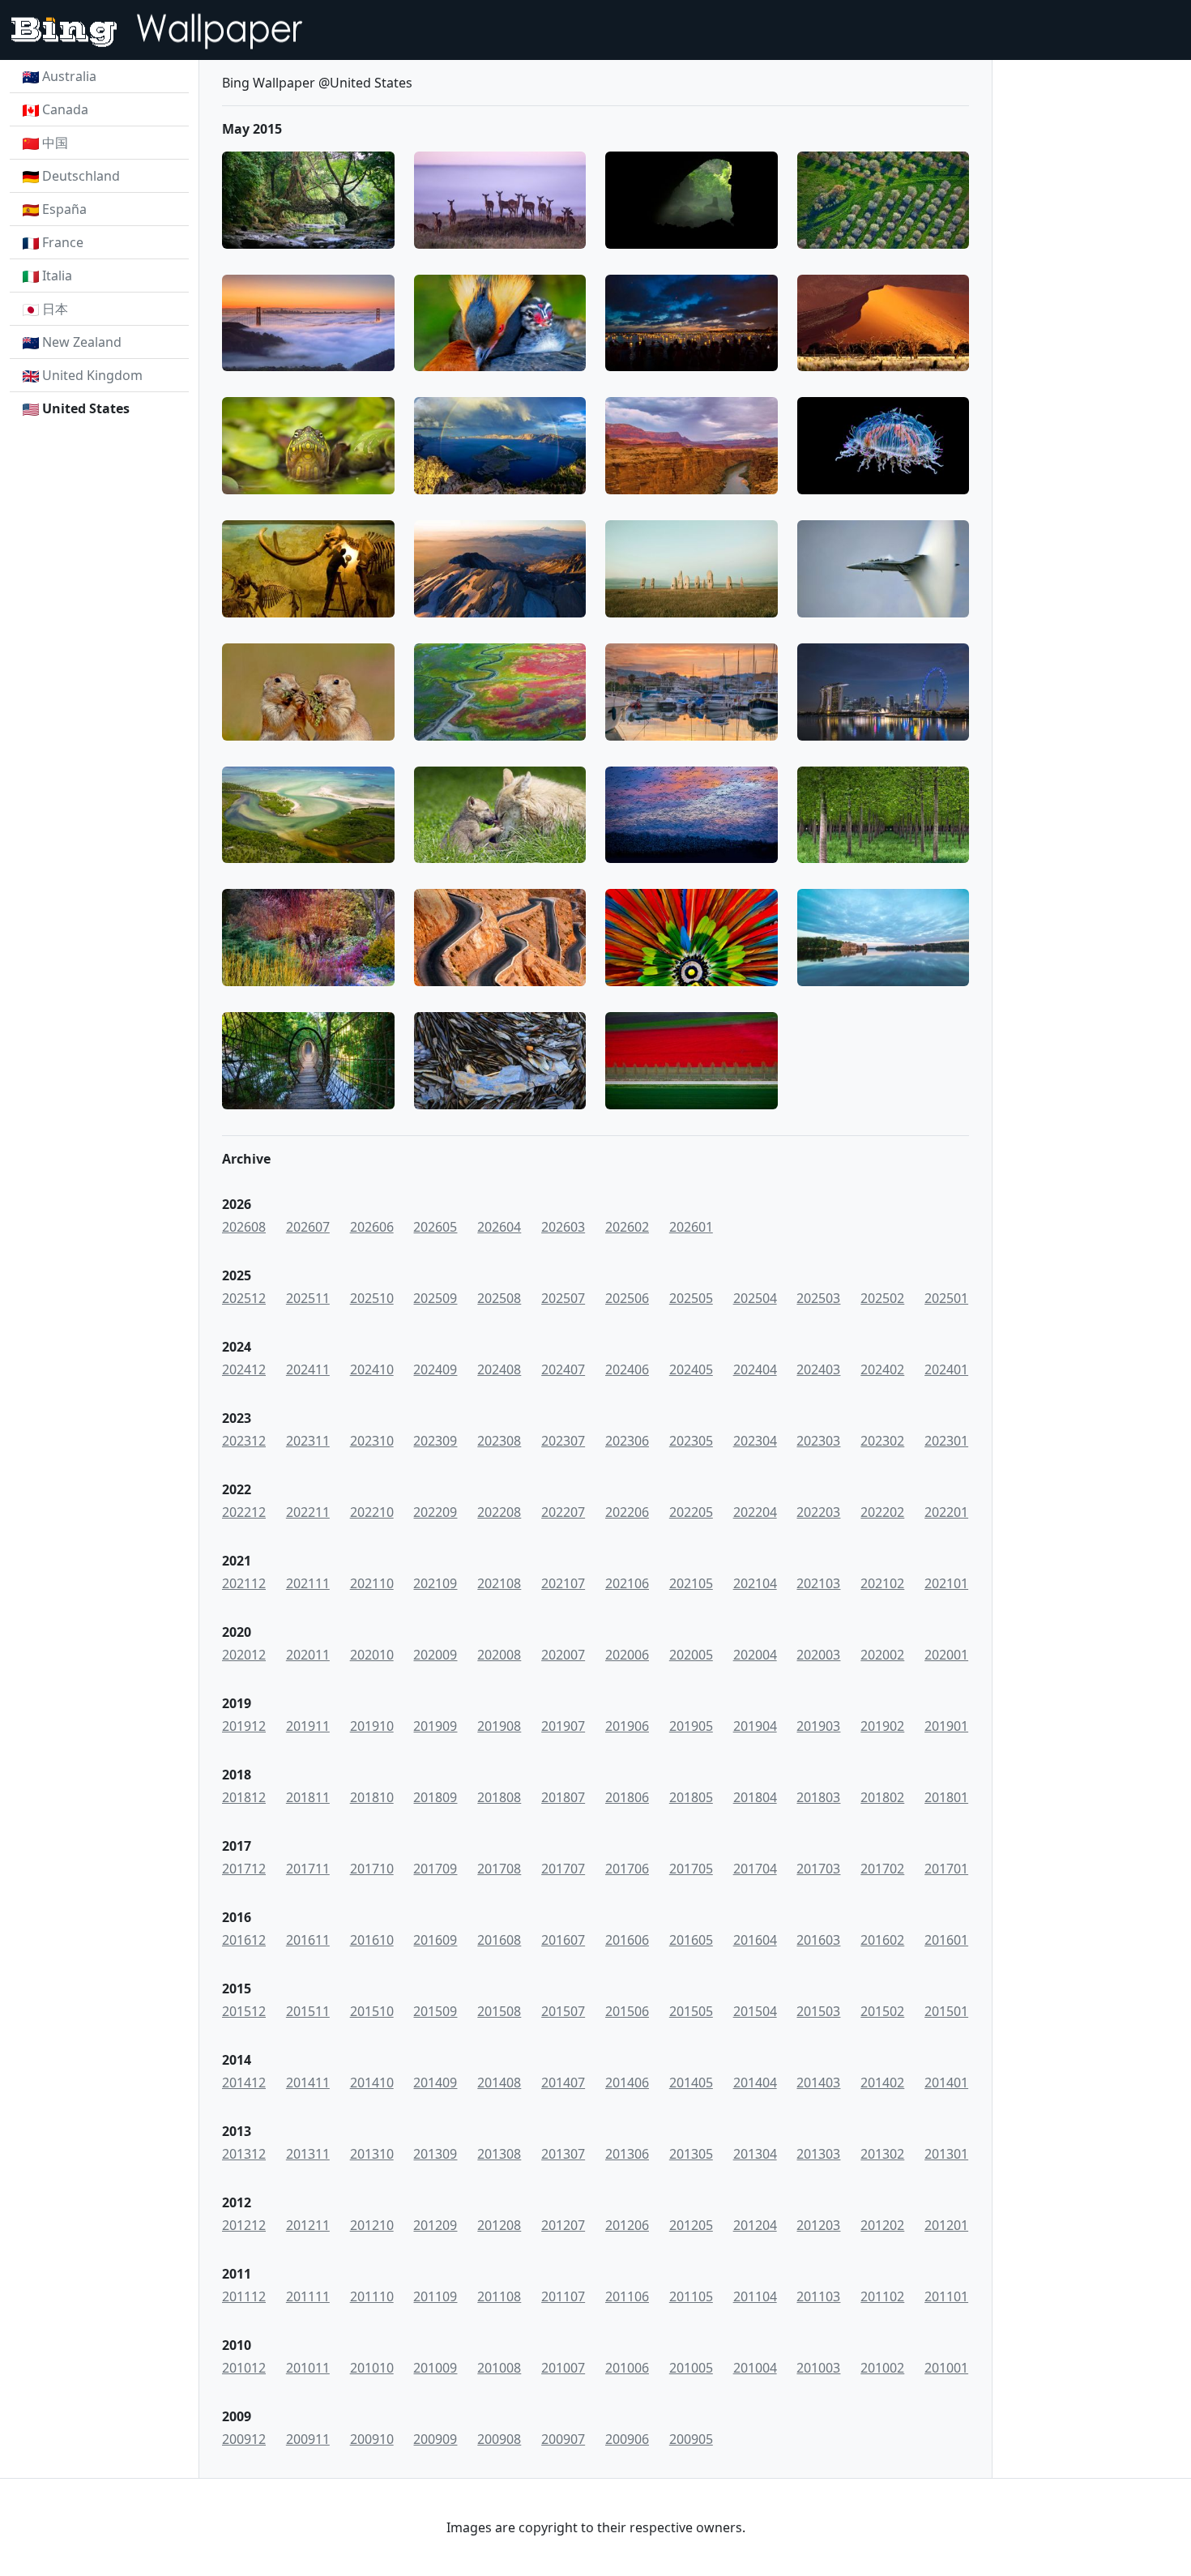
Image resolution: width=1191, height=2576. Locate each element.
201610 (372, 1940)
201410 (372, 2083)
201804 (755, 1797)
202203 (818, 1512)
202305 (691, 1441)
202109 (435, 1583)
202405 (691, 1369)
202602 (627, 1227)
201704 (755, 1869)
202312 (244, 1441)
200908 (499, 2439)
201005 (691, 2368)
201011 (308, 2368)
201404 (755, 2083)
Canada (65, 109)
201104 (755, 2296)
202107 (563, 1583)
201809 (435, 1797)
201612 (244, 1940)
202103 (818, 1583)
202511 (308, 1298)
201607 (563, 1940)
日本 (55, 309)
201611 (308, 1940)
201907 (563, 1726)
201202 (882, 2225)
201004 (755, 2368)
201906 (627, 1726)
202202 (882, 1512)
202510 (372, 1298)
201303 (818, 2154)
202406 (627, 1369)
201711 (308, 1869)
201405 (691, 2083)
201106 (627, 2296)
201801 (946, 1797)
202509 (435, 1298)
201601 (946, 1940)
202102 (882, 1583)
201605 (691, 1940)
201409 (435, 2083)
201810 (372, 1797)
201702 (882, 1869)
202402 (882, 1369)
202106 (627, 1583)
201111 (308, 2296)
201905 (691, 1726)
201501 (946, 2011)
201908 (499, 1726)
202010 (372, 1655)
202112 (244, 1583)
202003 (818, 1655)
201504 (755, 2011)
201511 (308, 2011)
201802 (882, 1797)
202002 (882, 1655)
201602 (882, 1940)
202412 (244, 1369)
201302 (882, 2154)
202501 (946, 1298)
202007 (563, 1655)
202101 (946, 1583)
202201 (946, 1512)
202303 (818, 1441)
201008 (499, 2368)
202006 (627, 1655)
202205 (691, 1512)
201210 (372, 2225)
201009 (435, 2368)
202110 (372, 1583)
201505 (691, 2011)
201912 (244, 1726)
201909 (435, 1726)
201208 (499, 2225)
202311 (308, 1441)
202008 (499, 1655)
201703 (818, 1869)
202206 (627, 1512)
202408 (499, 1369)
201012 (244, 2368)
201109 (435, 2296)
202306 (627, 1441)
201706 (627, 1869)
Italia (57, 276)
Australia (69, 76)
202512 (244, 1298)
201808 (499, 1797)
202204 (755, 1512)
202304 (755, 1441)
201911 (308, 1726)
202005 (691, 1655)
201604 (755, 1940)
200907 (563, 2439)
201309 (435, 2154)
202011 (308, 1655)
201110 (372, 2296)
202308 (499, 1441)
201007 (563, 2368)
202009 (435, 1655)
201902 (882, 1726)
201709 (435, 1869)
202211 (308, 1512)
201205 (691, 2225)
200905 (691, 2439)
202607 (308, 1227)
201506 (627, 2011)
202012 (244, 1655)
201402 (882, 2083)
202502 (882, 1298)
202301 (946, 1441)
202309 (435, 1441)
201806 (627, 1797)
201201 (946, 2225)
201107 (563, 2296)
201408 (499, 2083)
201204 (755, 2225)
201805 (691, 1797)
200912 (244, 2439)
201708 (499, 1869)
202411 (308, 1369)
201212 (244, 2225)
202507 (563, 1298)
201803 (818, 1797)
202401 (946, 1369)
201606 (627, 1940)
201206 (627, 2225)
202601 (691, 1227)
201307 (563, 2154)
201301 (946, 2154)
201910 (372, 1726)
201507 (563, 2011)
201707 (563, 1869)
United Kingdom (92, 375)
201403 (818, 2083)
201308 (499, 2154)
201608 (499, 1940)
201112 (244, 2296)
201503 (818, 2011)
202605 (435, 1227)
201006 (627, 2368)
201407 (563, 2083)
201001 (946, 2368)
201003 (818, 2368)
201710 (372, 1869)
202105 (691, 1583)
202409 (435, 1369)
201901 (946, 1726)
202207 (563, 1512)
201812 (244, 1797)
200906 (627, 2439)
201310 (372, 2154)
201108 (499, 2296)
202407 (563, 1369)
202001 (946, 1655)
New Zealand (82, 342)
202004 (755, 1655)
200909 (435, 2439)
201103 (818, 2296)
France (63, 242)
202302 (882, 1441)
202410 (372, 1369)
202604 (499, 1227)
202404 (755, 1369)
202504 (755, 1298)
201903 (818, 1726)
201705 (691, 1869)
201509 (435, 2011)
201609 (435, 1940)
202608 (244, 1227)
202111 (308, 1583)
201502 (882, 2011)
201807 (563, 1797)
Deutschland (81, 176)
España (64, 209)
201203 (818, 2225)
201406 (627, 2083)
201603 (818, 1940)
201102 (882, 2296)
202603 (563, 1227)
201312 (244, 2154)
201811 (308, 1797)
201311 (308, 2154)
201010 (372, 2368)
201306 (627, 2154)
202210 (372, 1512)
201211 (308, 2225)
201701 (946, 1869)
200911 (308, 2439)
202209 (435, 1512)
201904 (755, 1726)
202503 (818, 1298)
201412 (244, 2083)
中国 (55, 143)
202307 (563, 1441)
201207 (563, 2225)
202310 (372, 1441)
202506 (627, 1298)
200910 (372, 2439)
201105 (691, 2296)
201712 (244, 1869)
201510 (372, 2011)
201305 (691, 2154)
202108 (499, 1583)
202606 (372, 1227)
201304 (755, 2154)
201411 (308, 2083)
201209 (435, 2225)
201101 (946, 2296)
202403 (818, 1369)
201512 (244, 2011)
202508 (499, 1298)
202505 (691, 1298)
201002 (882, 2368)
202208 (499, 1512)
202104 (755, 1583)
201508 (499, 2011)
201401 (946, 2083)
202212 (244, 1512)
